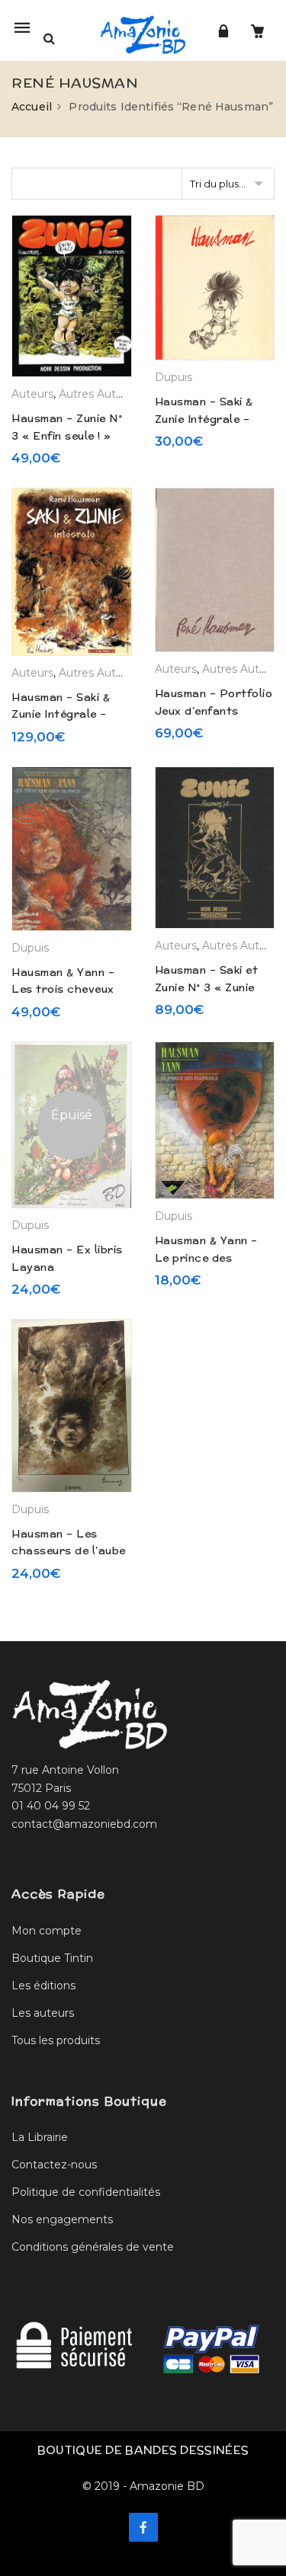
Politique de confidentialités (86, 2192)
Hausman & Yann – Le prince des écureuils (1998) (206, 1258)
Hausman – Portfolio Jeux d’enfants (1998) (214, 710)
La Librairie (40, 2137)
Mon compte (47, 1931)
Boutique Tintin (52, 1958)
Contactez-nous (54, 2165)
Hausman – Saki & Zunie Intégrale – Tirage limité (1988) (209, 419)
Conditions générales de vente (93, 2247)
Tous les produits (56, 2040)
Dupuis (174, 377)
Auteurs (32, 394)
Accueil (32, 107)
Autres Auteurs (99, 394)
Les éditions (43, 1986)
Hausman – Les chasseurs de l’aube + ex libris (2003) (69, 1551)
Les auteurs (43, 2013)
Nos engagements (62, 2219)
